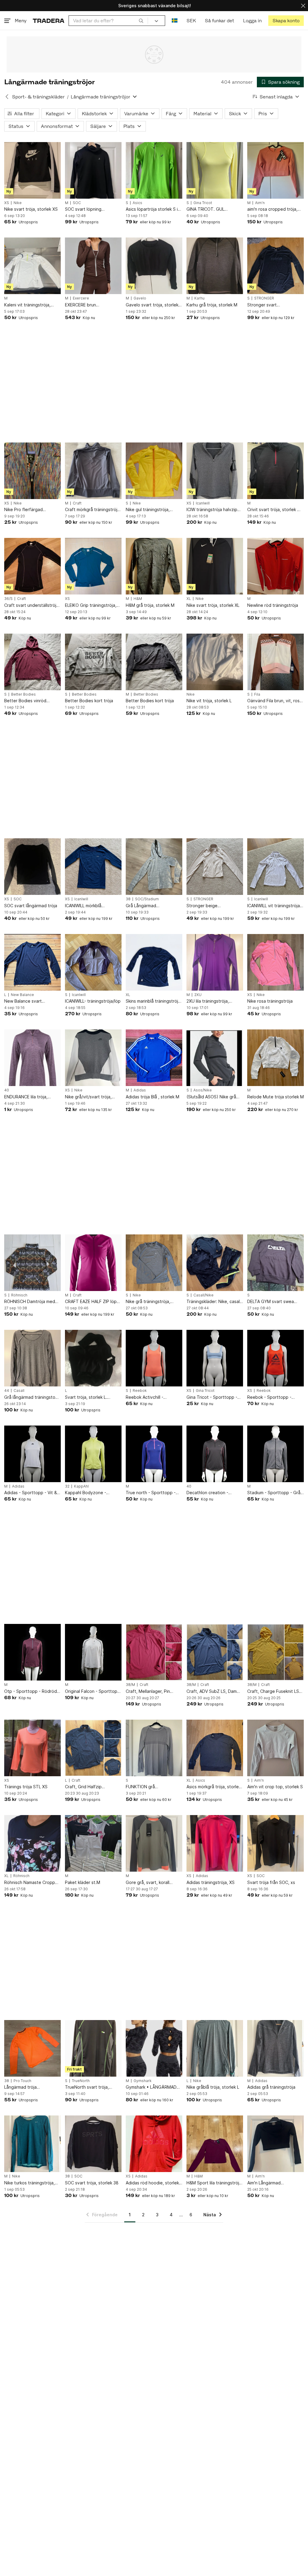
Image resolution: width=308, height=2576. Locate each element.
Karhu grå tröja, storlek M (212, 305)
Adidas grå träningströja (271, 2087)
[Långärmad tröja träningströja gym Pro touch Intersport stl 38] (32, 2048)
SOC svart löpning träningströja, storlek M (88, 209)
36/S (8, 599)
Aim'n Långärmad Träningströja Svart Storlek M (274, 2183)
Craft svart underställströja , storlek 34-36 (31, 605)
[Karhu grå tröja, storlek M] (215, 266)
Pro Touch (22, 2081)
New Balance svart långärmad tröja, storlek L (30, 1001)
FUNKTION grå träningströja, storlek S (149, 1787)
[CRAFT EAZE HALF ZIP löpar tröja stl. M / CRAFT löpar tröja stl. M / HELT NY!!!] (93, 1263)
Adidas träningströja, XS (211, 1882)
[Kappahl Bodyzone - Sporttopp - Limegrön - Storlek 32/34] (93, 1454)
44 (7, 1391)
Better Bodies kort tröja (89, 701)
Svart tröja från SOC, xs (271, 1882)
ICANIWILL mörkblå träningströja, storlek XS (89, 906)
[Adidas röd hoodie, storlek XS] (154, 2144)
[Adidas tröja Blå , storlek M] (154, 1058)
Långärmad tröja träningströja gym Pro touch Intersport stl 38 (32, 2087)
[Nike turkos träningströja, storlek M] (32, 2144)
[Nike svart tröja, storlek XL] (215, 566)
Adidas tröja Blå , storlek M (152, 1097)
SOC (77, 203)
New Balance (22, 995)
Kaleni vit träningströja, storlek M (27, 305)
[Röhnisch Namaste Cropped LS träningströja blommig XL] (32, 1843)
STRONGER (264, 298)
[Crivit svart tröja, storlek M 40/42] (276, 471)
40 (7, 1090)
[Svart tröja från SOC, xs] (276, 1843)
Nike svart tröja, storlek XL (213, 605)
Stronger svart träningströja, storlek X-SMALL (271, 305)
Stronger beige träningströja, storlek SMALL (215, 906)
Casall (19, 1391)
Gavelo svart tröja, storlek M (152, 305)
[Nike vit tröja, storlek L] (215, 662)
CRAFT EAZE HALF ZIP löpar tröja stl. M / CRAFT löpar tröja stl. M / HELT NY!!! (93, 1302)
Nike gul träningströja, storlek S (148, 510)
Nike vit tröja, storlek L (209, 701)
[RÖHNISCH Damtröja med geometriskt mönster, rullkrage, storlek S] (32, 1263)
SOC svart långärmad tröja (31, 906)
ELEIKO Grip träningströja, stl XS (91, 605)
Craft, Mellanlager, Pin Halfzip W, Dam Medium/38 (152, 1691)
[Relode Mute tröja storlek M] (276, 1058)
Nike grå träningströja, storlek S (148, 1302)
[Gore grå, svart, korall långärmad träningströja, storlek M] (154, 1843)
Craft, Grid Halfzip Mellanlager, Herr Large (88, 1787)
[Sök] (141, 20)
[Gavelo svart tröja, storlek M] (154, 266)
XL (189, 599)
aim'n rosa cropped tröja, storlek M (272, 209)
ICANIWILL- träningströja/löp (93, 1001)
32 (67, 1486)
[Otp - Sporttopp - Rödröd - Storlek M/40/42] (32, 1652)
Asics (137, 203)
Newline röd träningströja (273, 605)
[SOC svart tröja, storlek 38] (93, 2144)
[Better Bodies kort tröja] (93, 662)
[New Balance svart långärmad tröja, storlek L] (32, 962)
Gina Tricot (203, 203)
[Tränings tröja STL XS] (32, 1748)
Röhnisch (19, 1295)
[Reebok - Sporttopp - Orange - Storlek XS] (276, 1358)
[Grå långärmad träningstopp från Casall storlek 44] (32, 1358)
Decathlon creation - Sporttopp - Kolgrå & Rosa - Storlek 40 (215, 1493)
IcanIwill (203, 503)
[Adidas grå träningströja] (276, 2048)
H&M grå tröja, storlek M (150, 605)
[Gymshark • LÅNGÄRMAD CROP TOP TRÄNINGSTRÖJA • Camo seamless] (154, 2048)
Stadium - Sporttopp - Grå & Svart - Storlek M (274, 1493)
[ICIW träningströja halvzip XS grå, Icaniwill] (215, 471)
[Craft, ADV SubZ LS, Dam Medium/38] (215, 1652)
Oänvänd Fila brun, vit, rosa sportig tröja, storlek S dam (275, 701)
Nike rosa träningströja (270, 1001)
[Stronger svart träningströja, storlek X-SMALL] (276, 266)
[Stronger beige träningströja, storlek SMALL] (215, 867)
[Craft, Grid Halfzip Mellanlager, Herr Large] (93, 1748)
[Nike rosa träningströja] (276, 962)
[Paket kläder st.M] (93, 1843)
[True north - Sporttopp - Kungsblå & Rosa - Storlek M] (154, 1454)
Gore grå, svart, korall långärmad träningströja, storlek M (150, 1883)
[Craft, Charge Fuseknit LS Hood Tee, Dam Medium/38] (276, 1652)
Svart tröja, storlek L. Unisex (86, 1397)
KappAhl (81, 1486)
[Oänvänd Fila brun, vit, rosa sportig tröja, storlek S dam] (276, 662)
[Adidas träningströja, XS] (215, 1843)
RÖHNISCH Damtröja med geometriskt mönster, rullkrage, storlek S (30, 1302)
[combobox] (108, 21)
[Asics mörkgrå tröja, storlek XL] (215, 1748)
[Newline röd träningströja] (276, 566)
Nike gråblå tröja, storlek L (213, 2087)
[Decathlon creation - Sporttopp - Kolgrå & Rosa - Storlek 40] (215, 1454)
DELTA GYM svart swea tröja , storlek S (271, 1302)
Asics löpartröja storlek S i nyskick (152, 209)
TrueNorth (81, 2081)
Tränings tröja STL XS (26, 1787)
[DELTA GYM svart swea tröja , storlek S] (276, 1263)
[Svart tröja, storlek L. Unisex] (93, 1358)
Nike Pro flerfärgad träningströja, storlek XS (28, 510)
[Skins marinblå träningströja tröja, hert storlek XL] (154, 962)
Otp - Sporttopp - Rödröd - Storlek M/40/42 (32, 1691)
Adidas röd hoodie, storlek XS (152, 2183)
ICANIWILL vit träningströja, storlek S (274, 906)
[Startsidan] (49, 21)
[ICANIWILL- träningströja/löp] (93, 962)
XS (7, 203)
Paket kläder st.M (83, 1882)
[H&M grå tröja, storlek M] (154, 566)
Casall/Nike (203, 1295)
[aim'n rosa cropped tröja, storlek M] (276, 170)
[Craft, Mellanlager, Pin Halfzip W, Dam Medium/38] (154, 1652)
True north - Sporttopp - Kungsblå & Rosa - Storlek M (152, 1493)
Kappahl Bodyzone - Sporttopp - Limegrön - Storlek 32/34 (88, 1493)
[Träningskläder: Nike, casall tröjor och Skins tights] (215, 1263)
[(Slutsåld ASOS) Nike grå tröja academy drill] (215, 1058)
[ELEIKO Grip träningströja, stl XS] (93, 566)
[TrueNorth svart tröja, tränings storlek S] (93, 2048)
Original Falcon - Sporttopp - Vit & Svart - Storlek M (92, 1691)
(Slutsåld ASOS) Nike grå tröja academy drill (211, 1097)
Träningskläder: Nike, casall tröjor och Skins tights (214, 1302)
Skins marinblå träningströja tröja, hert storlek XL (153, 1001)
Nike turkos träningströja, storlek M (29, 2183)
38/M (130, 1685)
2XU (198, 995)
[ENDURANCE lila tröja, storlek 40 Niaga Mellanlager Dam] (32, 1058)
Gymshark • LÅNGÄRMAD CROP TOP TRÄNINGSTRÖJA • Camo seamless (152, 2087)
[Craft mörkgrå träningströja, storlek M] (93, 471)
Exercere (81, 298)
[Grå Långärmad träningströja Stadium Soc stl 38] (154, 867)
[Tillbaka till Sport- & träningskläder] (7, 97)
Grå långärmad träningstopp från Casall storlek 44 (32, 1397)
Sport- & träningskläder (38, 97)
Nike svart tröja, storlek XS (31, 209)
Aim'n (260, 203)
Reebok (140, 1391)
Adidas (140, 1090)
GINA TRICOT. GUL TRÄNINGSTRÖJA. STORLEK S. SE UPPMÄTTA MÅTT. (214, 209)
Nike (18, 203)
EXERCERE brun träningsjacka (80, 305)
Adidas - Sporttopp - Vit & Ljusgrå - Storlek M (31, 1493)
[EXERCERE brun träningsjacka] (93, 266)
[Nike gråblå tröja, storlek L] (215, 2048)
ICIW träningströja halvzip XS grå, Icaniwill (212, 510)
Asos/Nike (203, 1090)
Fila (257, 694)
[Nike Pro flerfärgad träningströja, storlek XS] (32, 471)
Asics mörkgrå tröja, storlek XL (214, 1787)
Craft (77, 503)
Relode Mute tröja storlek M (276, 1097)
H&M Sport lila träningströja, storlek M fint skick (215, 2183)
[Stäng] (303, 6)
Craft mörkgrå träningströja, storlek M (93, 510)
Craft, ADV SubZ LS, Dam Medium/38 (212, 1691)
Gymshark (143, 2081)
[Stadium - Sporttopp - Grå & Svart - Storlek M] (276, 1454)
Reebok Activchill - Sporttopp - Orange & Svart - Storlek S (154, 1397)
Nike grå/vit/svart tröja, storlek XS (88, 1097)
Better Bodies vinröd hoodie (25, 701)
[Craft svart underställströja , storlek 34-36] (32, 566)
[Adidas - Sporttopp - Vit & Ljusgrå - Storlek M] (32, 1454)
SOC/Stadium (147, 899)
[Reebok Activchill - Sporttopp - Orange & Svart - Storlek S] (154, 1358)
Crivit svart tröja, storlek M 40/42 (274, 510)
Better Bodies (23, 694)
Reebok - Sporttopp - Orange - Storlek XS (269, 1397)
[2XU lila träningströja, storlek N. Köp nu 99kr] (215, 962)
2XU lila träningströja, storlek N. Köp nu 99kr (209, 1001)
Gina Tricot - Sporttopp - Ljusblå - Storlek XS (212, 1397)
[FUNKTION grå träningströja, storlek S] (154, 1748)
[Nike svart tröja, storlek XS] (32, 170)
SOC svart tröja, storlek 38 (92, 2183)
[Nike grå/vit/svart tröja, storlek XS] (93, 1058)
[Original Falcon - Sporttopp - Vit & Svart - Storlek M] (93, 1652)
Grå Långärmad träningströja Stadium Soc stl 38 (152, 906)
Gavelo (140, 298)
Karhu (199, 298)
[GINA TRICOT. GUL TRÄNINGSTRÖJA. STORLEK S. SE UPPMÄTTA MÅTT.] (215, 170)
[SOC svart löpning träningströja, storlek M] (93, 170)
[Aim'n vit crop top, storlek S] (276, 1748)
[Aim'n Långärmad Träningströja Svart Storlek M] (276, 2144)
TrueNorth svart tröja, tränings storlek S (87, 2087)
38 (128, 899)
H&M (138, 599)
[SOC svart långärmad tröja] (32, 867)
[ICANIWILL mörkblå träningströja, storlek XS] (93, 867)
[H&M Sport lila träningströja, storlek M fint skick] (215, 2144)
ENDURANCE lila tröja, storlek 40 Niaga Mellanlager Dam (26, 1097)
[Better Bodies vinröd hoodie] (32, 662)
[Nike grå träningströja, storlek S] (154, 1263)
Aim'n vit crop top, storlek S (275, 1787)
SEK (191, 21)
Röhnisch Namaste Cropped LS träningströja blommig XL (32, 1883)
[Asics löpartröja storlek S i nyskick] (154, 170)
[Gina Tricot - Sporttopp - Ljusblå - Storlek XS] (215, 1358)
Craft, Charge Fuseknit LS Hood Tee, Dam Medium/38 (275, 1691)
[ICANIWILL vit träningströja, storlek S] (276, 867)
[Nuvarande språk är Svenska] (175, 21)
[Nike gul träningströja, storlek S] (154, 471)
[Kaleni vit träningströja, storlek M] (32, 266)
